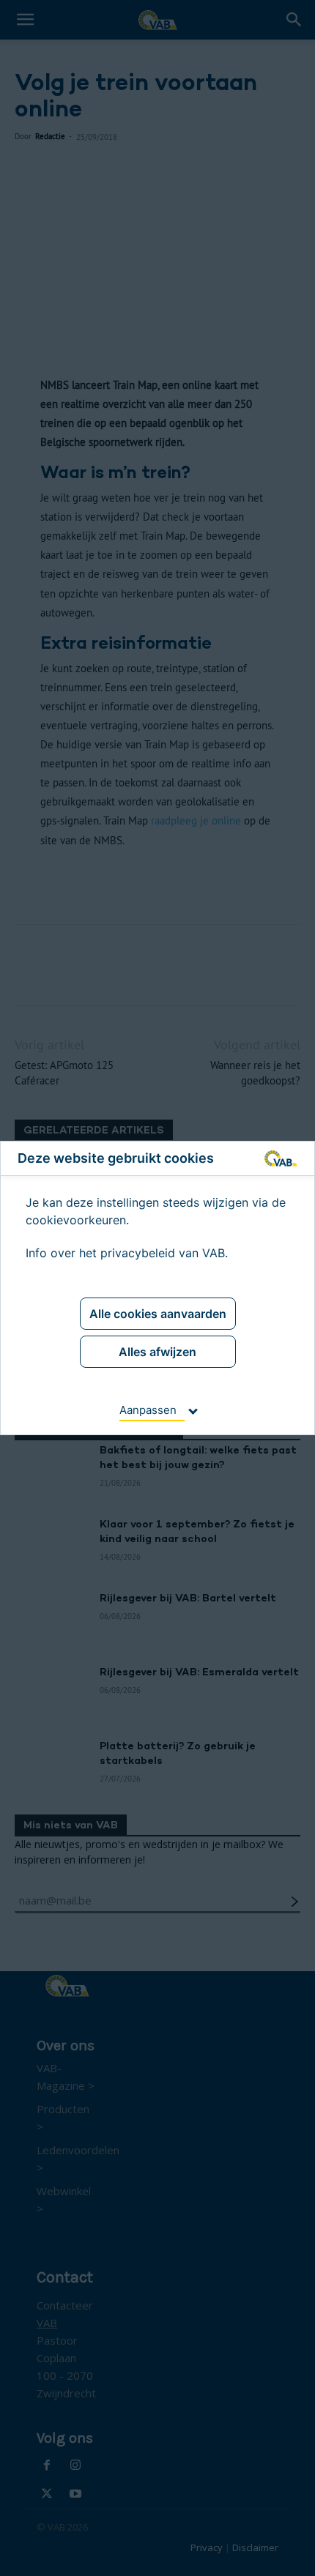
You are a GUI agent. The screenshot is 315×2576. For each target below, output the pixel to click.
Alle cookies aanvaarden (158, 1314)
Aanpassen (148, 1410)
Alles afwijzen (157, 1352)
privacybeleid (138, 1253)
